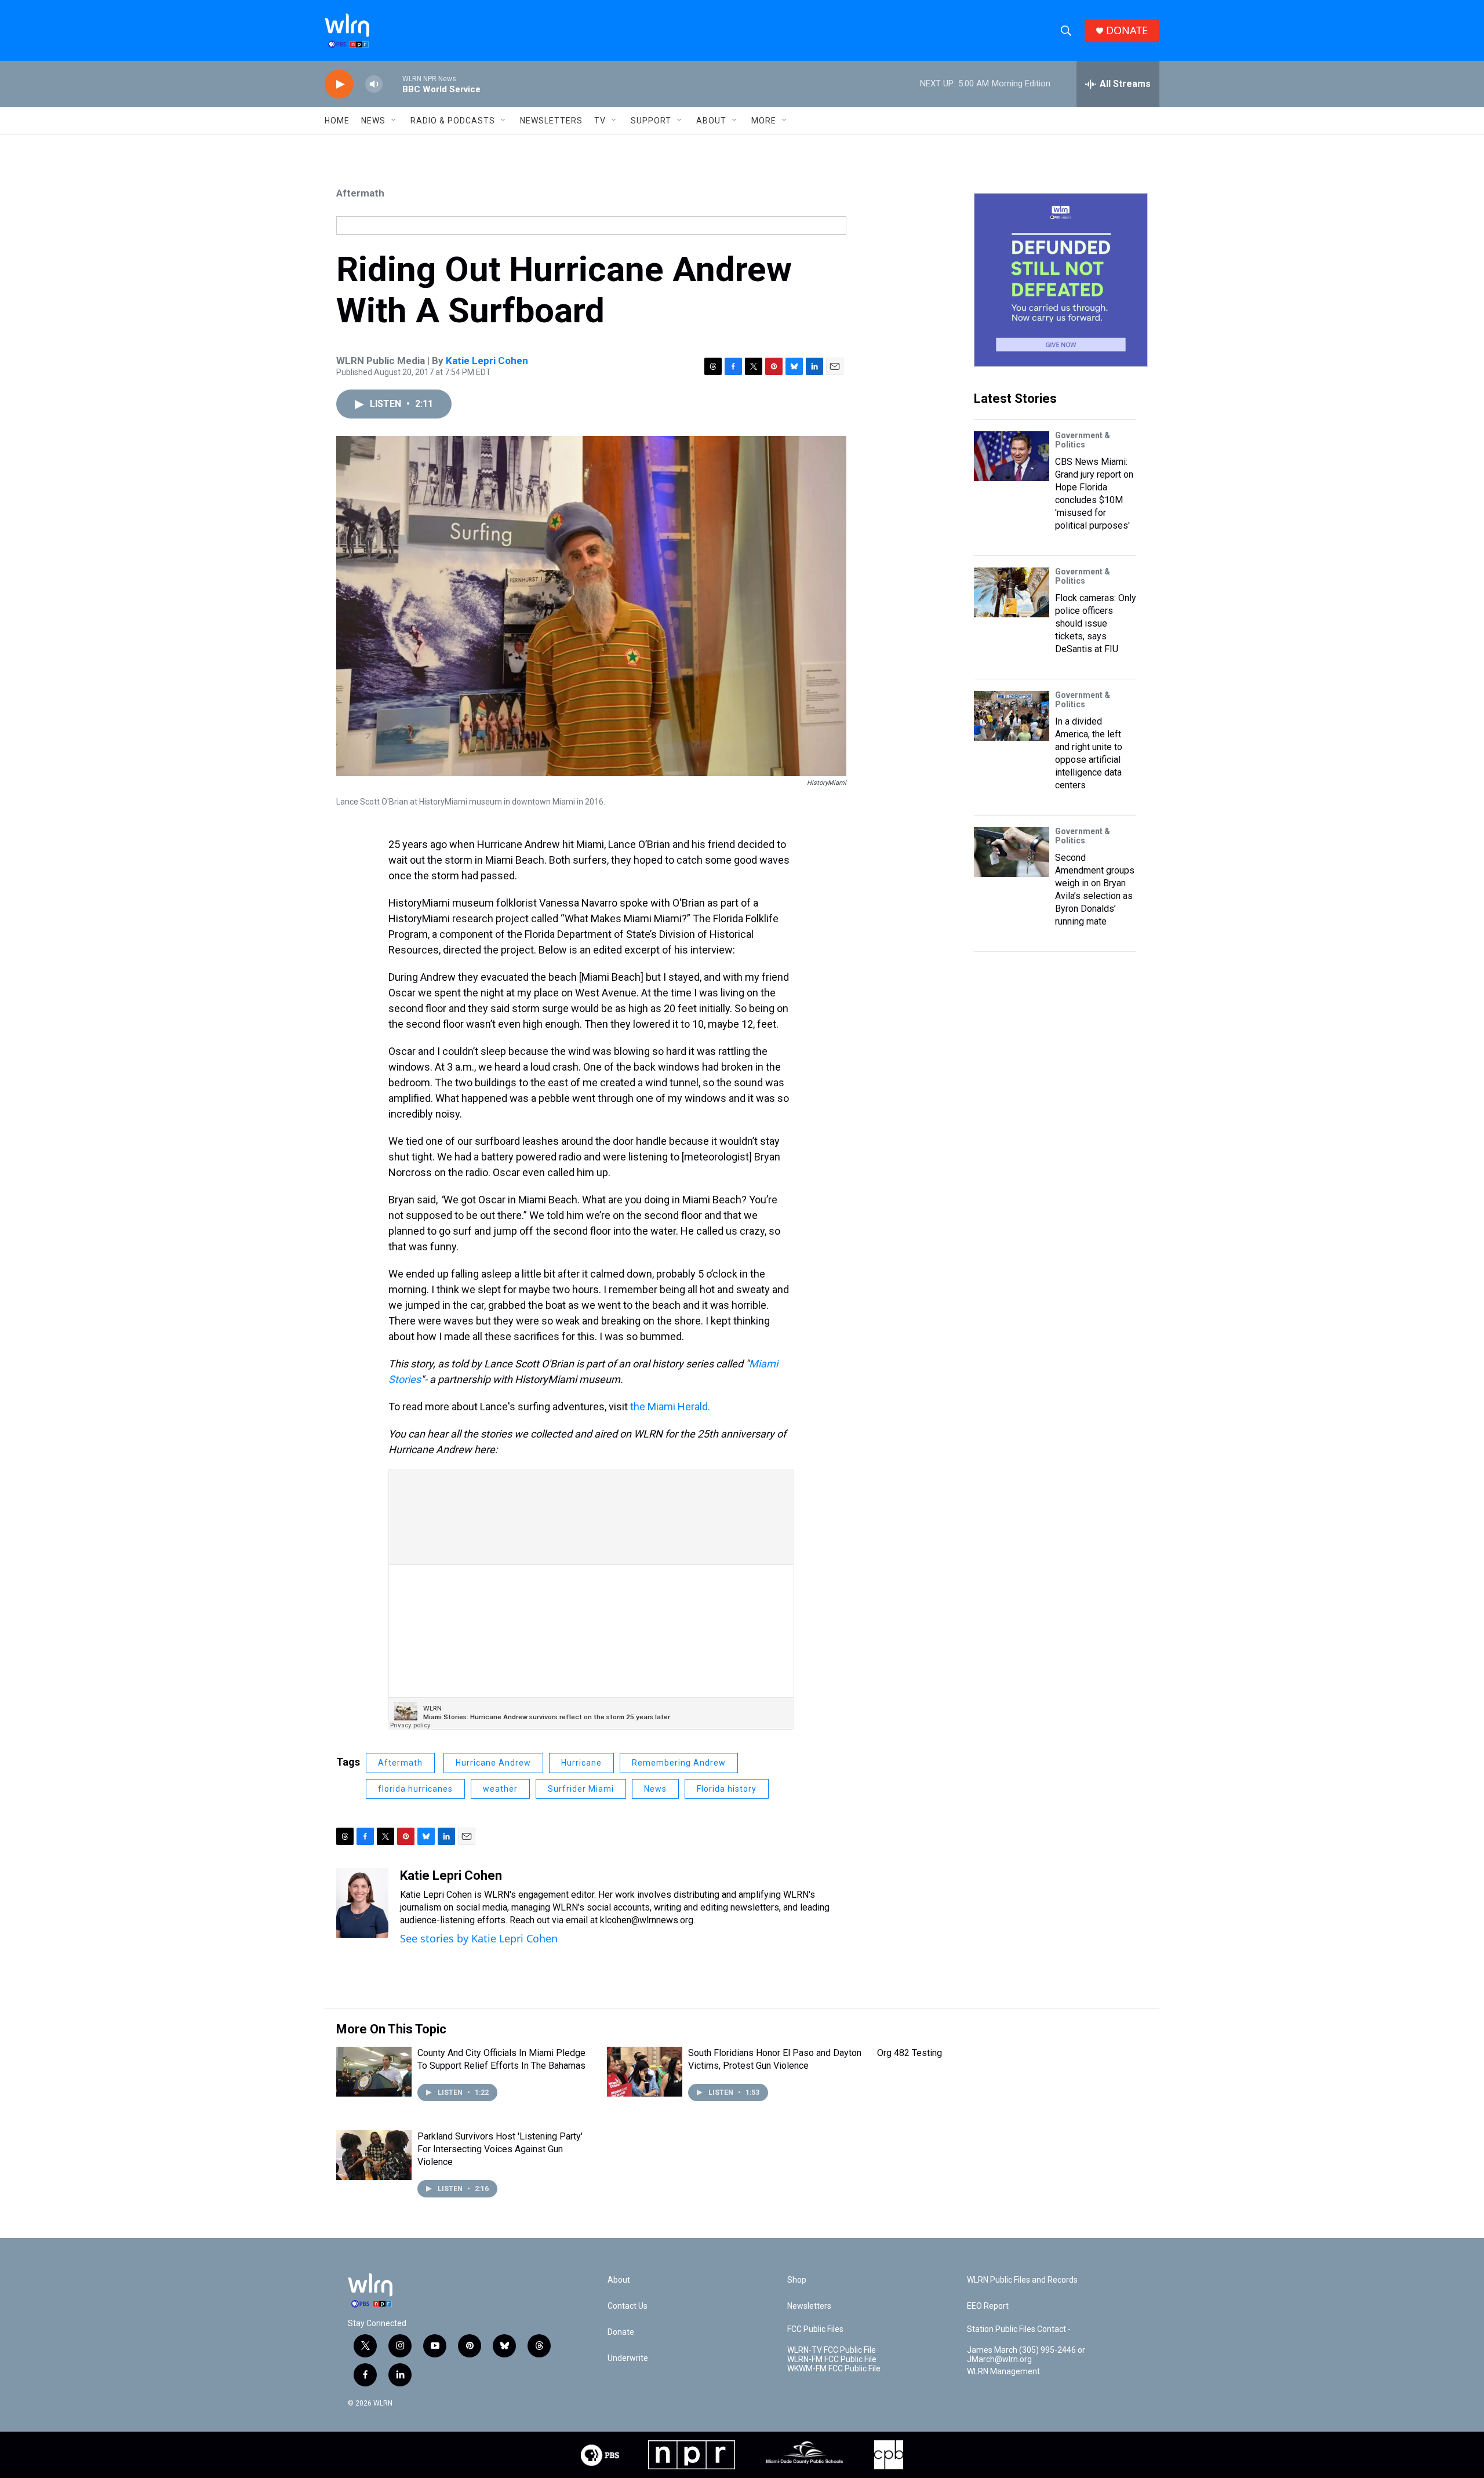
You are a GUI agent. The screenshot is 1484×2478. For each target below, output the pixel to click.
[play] (339, 84)
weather (500, 1789)
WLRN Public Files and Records (1022, 2280)
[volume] (374, 84)
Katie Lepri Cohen (487, 361)
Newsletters (551, 121)
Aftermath (360, 193)
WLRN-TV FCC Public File (832, 2350)
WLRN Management (1003, 2372)
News (655, 1789)
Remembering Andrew (679, 1763)
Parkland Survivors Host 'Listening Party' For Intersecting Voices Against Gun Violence (500, 2149)
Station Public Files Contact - (1019, 2329)
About (711, 121)
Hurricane (581, 1763)
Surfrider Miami (581, 1789)
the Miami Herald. (671, 1407)
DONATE (1127, 30)
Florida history (727, 1789)
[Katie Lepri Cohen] (362, 1903)
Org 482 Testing (910, 2053)
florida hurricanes (415, 1789)
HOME (337, 121)
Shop (797, 2280)
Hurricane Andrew (493, 1763)
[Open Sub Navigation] (394, 121)
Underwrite (628, 2358)
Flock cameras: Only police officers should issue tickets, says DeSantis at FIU (1096, 623)
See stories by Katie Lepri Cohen (479, 1938)
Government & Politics (1083, 440)
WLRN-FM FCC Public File (832, 2359)
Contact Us (628, 2306)
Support (651, 121)
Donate (621, 2332)
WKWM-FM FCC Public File (834, 2369)
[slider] (392, 84)
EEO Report (988, 2306)
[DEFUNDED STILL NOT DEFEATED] (1061, 280)
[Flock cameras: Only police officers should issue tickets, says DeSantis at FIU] (1012, 592)
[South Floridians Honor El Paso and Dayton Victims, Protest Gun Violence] (645, 2072)
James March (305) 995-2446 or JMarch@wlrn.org (1026, 2355)
